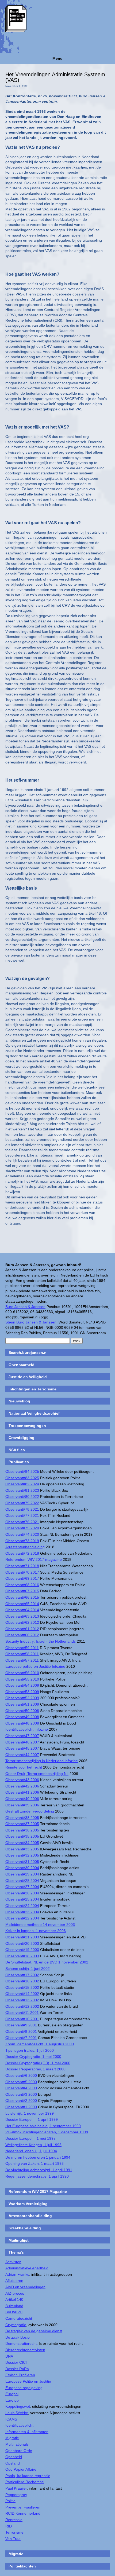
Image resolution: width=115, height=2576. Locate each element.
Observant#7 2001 (21, 2038)
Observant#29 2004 (22, 1874)
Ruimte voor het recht (24, 1767)
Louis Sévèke (17, 2413)
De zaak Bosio (18, 2337)
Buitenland (14, 2306)
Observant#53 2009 (22, 1692)
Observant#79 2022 (22, 1503)
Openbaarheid (22, 1365)
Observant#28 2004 (22, 1881)
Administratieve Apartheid (27, 2268)
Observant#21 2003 (22, 1937)
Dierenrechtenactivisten (25, 2350)
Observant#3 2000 (21, 2094)
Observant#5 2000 (21, 2082)
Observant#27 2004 (22, 1887)
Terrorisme (14, 2532)
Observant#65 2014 (22, 1604)
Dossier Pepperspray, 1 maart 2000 (35, 2069)
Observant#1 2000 (21, 2107)
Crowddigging (22, 1438)
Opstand (13, 2463)
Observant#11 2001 (22, 2013)
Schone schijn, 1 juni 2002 (28, 1969)
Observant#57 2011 (22, 1660)
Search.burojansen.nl (28, 1353)
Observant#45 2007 (22, 1748)
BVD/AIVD (14, 2312)
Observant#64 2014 (22, 1610)
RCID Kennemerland (23, 2513)
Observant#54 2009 (22, 1685)
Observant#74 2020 (22, 1534)
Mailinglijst (19, 2240)
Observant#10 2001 (22, 2019)
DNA (9, 2356)
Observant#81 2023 (22, 1490)
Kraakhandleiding (25, 2228)
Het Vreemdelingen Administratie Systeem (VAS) (55, 77)
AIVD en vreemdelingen (25, 2287)
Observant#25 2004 (22, 1899)
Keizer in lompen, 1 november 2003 (36, 1931)
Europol (12, 2394)
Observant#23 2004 (22, 1912)
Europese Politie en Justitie (28, 2381)
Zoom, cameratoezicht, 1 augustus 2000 (40, 2044)
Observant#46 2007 (22, 1742)
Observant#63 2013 (22, 1616)
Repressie (14, 2520)
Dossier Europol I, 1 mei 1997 (30, 2138)
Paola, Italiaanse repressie (28, 2476)
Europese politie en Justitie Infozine (35, 1666)
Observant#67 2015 (22, 1591)
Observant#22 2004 (22, 1918)
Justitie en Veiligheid (28, 1377)
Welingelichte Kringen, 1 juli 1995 (33, 2145)
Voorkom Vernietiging (28, 2204)
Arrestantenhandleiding (25, 1547)
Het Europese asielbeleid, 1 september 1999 (43, 2126)
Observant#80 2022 (22, 1497)
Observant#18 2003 (22, 1956)
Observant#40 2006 (22, 1799)
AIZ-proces (15, 2293)
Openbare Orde (19, 2451)
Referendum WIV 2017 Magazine (38, 2191)
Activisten (13, 2262)
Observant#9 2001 (21, 2025)
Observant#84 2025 (22, 1471)
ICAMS (11, 2419)
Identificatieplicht (19, 2425)
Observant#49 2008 (22, 1717)
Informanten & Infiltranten (27, 2432)
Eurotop (12, 2400)
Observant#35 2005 (22, 1836)
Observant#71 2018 (22, 1566)
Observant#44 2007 (22, 1755)
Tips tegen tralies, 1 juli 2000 (30, 2050)
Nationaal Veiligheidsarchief (34, 1413)
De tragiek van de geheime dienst (34, 2331)
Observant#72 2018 (22, 1553)
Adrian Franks (17, 2274)
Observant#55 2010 (22, 1679)
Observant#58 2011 (22, 1654)
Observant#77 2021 (22, 1515)
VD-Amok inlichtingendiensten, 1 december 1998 (47, 2132)
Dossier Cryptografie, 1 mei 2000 (33, 2057)
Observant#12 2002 (22, 2006)
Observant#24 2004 (22, 1906)
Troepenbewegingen (27, 1426)
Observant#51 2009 (22, 1704)
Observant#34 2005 (22, 1843)
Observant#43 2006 (22, 1780)
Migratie (12, 2438)
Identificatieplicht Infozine (27, 1729)
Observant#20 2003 (22, 1943)
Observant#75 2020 (22, 1528)
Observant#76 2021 (22, 1522)
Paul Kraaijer (16, 2488)
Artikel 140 (14, 2299)
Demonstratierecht (21, 2343)
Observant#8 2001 (21, 2031)
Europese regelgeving (24, 2388)
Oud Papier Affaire (21, 2469)
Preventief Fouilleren (23, 2507)
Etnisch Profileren (20, 2375)
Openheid (14, 2457)
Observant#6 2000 (21, 2075)
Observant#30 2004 (22, 1868)
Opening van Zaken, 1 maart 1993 (34, 2163)
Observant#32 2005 (22, 1855)
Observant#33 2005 (22, 1849)
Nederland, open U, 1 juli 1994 (31, 2151)
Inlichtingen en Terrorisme (32, 1389)
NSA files (17, 1450)
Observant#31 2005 (22, 1862)
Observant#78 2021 (22, 1509)
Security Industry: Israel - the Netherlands (41, 1641)
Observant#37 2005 (22, 1824)
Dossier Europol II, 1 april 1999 (32, 2119)
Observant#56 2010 (22, 1673)
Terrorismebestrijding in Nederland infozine (42, 1761)
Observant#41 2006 (22, 1792)
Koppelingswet (18, 2406)
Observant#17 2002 (22, 1975)
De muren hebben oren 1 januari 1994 (38, 2157)
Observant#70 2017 (22, 1572)
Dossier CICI (16, 2362)
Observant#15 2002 (22, 1987)
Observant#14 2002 (22, 1994)
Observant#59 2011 (22, 1648)
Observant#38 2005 (22, 1818)
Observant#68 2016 (22, 1585)
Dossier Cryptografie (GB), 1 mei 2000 (38, 2063)
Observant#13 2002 (22, 2000)
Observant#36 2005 (22, 1830)
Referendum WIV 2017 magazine (34, 1559)
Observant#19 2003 (22, 1950)
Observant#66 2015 (22, 1597)
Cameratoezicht (19, 2318)
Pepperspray (16, 2495)
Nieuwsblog (19, 1401)
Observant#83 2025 (22, 1478)
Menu (57, 58)
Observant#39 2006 (22, 1805)
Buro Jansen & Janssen (25, 1307)
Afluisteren (14, 2281)
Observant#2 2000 (21, 2101)
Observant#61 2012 (22, 1629)
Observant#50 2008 (22, 1711)
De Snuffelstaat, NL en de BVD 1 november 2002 (47, 1962)
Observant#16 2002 (22, 1981)
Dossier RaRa (17, 2369)
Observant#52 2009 (22, 1698)
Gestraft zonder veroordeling (30, 1811)
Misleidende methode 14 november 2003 (40, 1925)
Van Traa (13, 2539)
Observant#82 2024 (22, 1484)
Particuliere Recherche (25, 2482)
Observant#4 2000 (21, 2088)
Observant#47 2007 (22, 1736)
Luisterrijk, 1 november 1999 (30, 2113)
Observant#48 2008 (22, 1723)
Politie (10, 2501)
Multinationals (17, 2444)
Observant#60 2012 (22, 1635)
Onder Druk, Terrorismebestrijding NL (37, 1774)
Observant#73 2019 (22, 1541)
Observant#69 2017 (22, 1578)
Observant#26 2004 (22, 1893)
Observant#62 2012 (22, 1622)
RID (9, 2526)
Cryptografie (16, 2325)
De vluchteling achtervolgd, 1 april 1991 (39, 2170)
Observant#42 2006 (22, 1786)
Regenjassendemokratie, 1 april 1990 (37, 2176)
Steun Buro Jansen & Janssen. (31, 1322)
